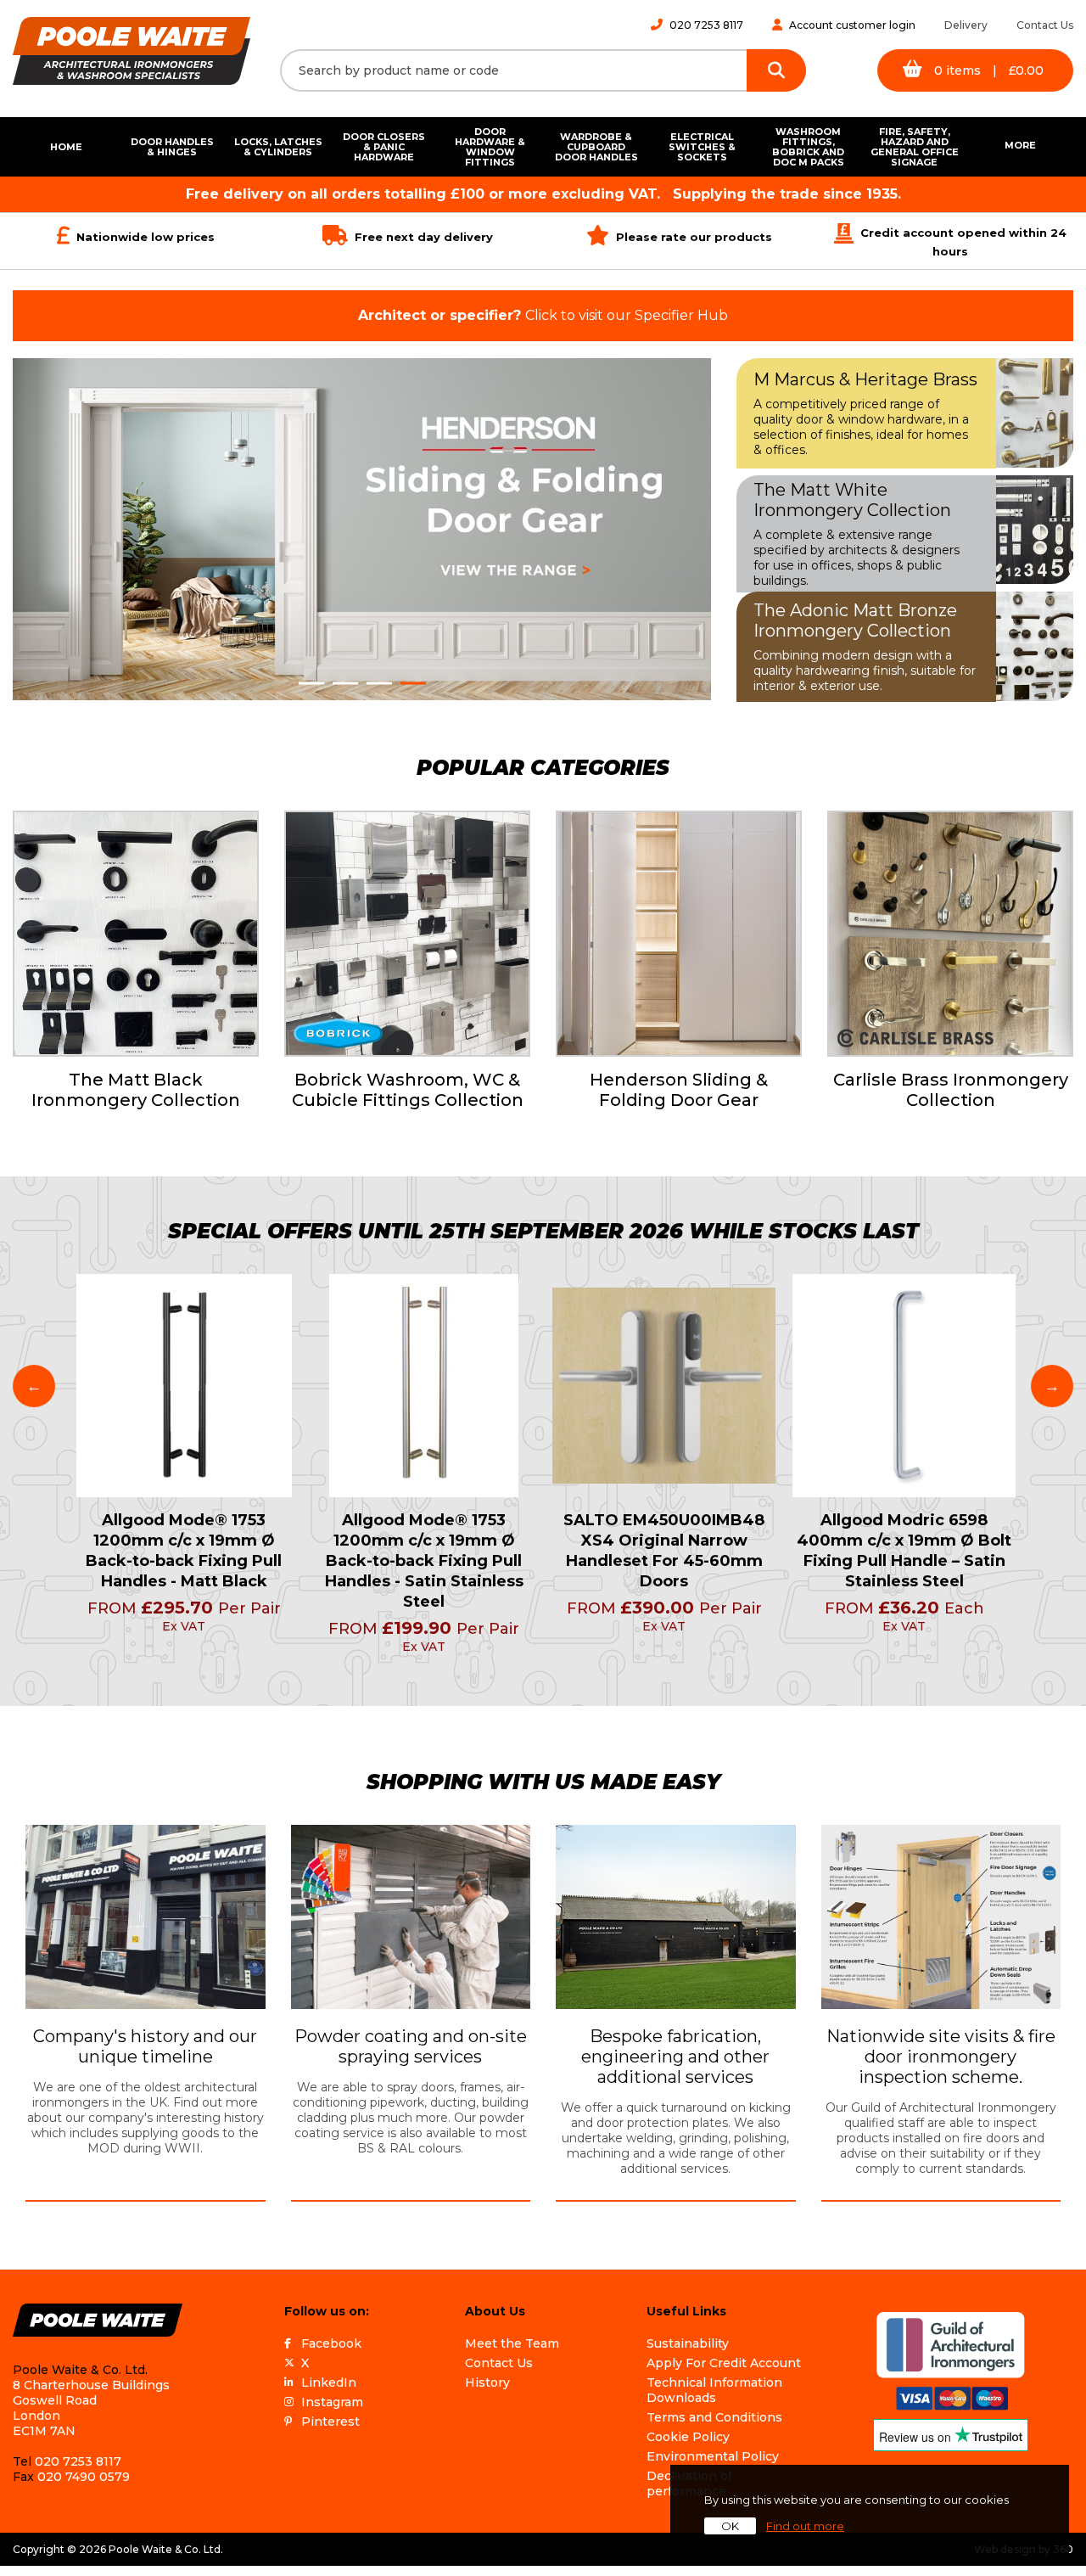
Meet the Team (512, 2343)
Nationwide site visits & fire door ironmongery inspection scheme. (941, 2057)
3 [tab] (379, 683)
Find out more (805, 2526)
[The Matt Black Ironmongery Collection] (136, 934)
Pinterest (330, 2422)
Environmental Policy (713, 2456)
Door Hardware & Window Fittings (490, 147)
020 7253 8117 (706, 25)
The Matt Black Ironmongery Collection (136, 1090)
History (487, 2382)
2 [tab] (345, 683)
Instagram (332, 2402)
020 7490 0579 (84, 2477)
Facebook (331, 2343)
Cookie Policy (688, 2437)
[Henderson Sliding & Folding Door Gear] (679, 934)
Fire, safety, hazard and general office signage (915, 147)
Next (1052, 1386)
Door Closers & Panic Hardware (384, 147)
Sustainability (688, 2343)
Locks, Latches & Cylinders (278, 147)
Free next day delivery (424, 237)
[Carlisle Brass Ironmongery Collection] (950, 934)
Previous (34, 1386)
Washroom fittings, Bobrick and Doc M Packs (808, 147)
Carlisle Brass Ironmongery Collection (951, 1090)
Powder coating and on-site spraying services (411, 2046)
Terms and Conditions (714, 2417)
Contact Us (1045, 25)
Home (66, 147)
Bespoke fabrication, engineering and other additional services (675, 2057)
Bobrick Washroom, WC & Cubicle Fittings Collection (408, 1090)
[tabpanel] (362, 529)
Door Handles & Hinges (172, 147)
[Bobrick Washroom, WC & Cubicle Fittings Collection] (407, 934)
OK (730, 2526)
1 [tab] (311, 683)
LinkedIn (329, 2382)
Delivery (966, 25)
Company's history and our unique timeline (145, 2046)
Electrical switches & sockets (702, 147)
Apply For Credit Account (724, 2363)
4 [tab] (413, 683)
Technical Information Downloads (714, 2390)
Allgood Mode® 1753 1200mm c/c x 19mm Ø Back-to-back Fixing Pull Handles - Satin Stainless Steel (424, 1561)
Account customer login (852, 25)
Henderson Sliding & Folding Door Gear (679, 1090)
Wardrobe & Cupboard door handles (596, 147)
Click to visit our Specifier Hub (543, 315)
